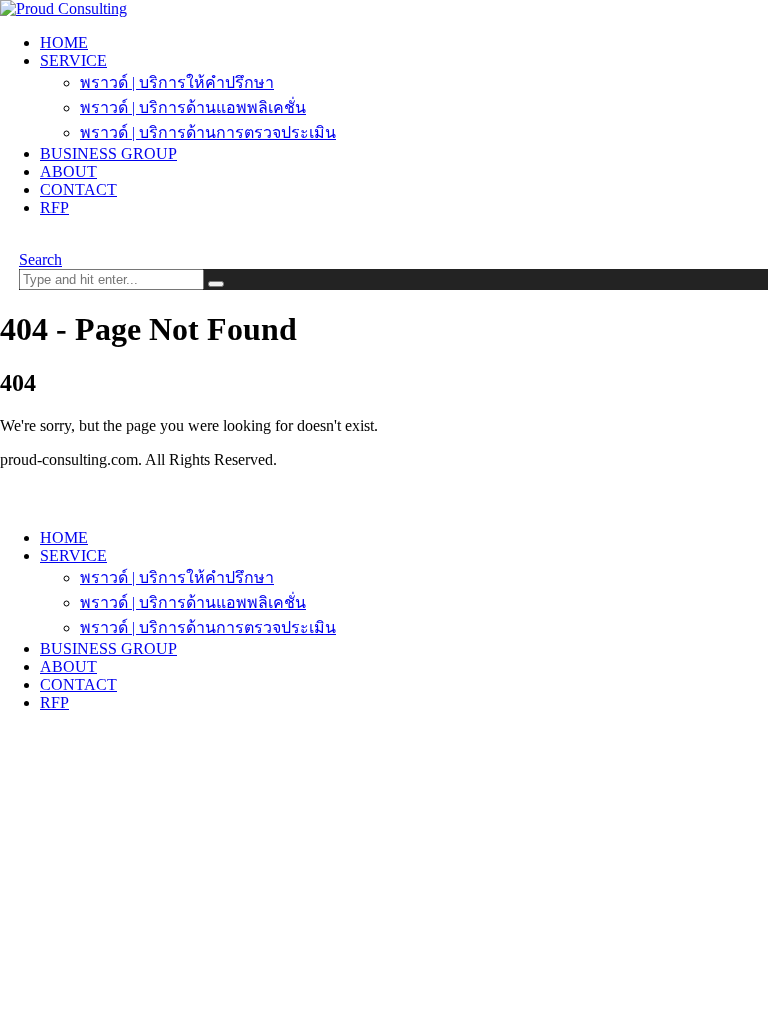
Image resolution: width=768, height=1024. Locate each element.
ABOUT (68, 171)
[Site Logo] (63, 8)
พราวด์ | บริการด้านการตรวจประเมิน (208, 132)
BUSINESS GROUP (108, 153)
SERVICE (73, 60)
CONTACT (78, 189)
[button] (40, 259)
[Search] (216, 284)
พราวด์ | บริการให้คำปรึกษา (177, 82)
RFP (54, 207)
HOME (64, 42)
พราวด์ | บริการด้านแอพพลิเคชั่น (193, 107)
